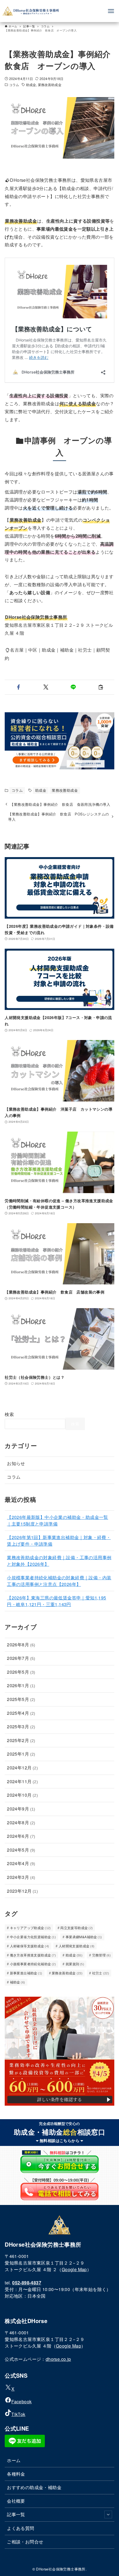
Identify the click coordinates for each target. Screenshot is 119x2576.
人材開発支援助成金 (77, 1946)
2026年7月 (21, 1658)
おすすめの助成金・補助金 (34, 2487)
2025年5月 (21, 1699)
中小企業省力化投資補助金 (33, 1937)
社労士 (101, 1973)
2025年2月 (21, 1740)
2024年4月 (21, 1863)
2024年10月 (22, 1795)
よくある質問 (20, 2528)
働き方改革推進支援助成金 (33, 1955)
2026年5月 (21, 1672)
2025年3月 (21, 1726)
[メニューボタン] (111, 11)
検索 (9, 1414)
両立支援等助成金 (77, 1928)
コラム (14, 85)
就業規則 (75, 1964)
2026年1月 (21, 1685)
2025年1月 (21, 1754)
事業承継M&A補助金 (84, 1937)
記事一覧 (16, 2514)
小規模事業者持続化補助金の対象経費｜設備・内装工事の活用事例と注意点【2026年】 (59, 1581)
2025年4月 (21, 1713)
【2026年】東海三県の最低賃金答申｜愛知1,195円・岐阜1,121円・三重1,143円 (56, 1601)
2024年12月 (22, 1768)
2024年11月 (22, 1781)
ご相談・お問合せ (25, 2542)
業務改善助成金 (50, 85)
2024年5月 (21, 1850)
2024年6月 (21, 1836)
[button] (18, 687)
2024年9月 (21, 1809)
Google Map (74, 2269)
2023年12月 (22, 1891)
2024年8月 (21, 1822)
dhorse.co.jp (58, 2359)
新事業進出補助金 (26, 1973)
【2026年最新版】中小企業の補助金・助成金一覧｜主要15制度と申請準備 (58, 1520)
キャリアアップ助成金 (30, 1928)
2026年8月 (21, 1645)
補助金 (18, 1982)
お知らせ (16, 1463)
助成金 (31, 85)
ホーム (14, 2460)
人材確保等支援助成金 (30, 1946)
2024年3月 (21, 1877)
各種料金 (16, 2474)
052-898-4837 (27, 2283)
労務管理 (102, 1955)
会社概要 (16, 2501)
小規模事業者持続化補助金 (33, 1964)
